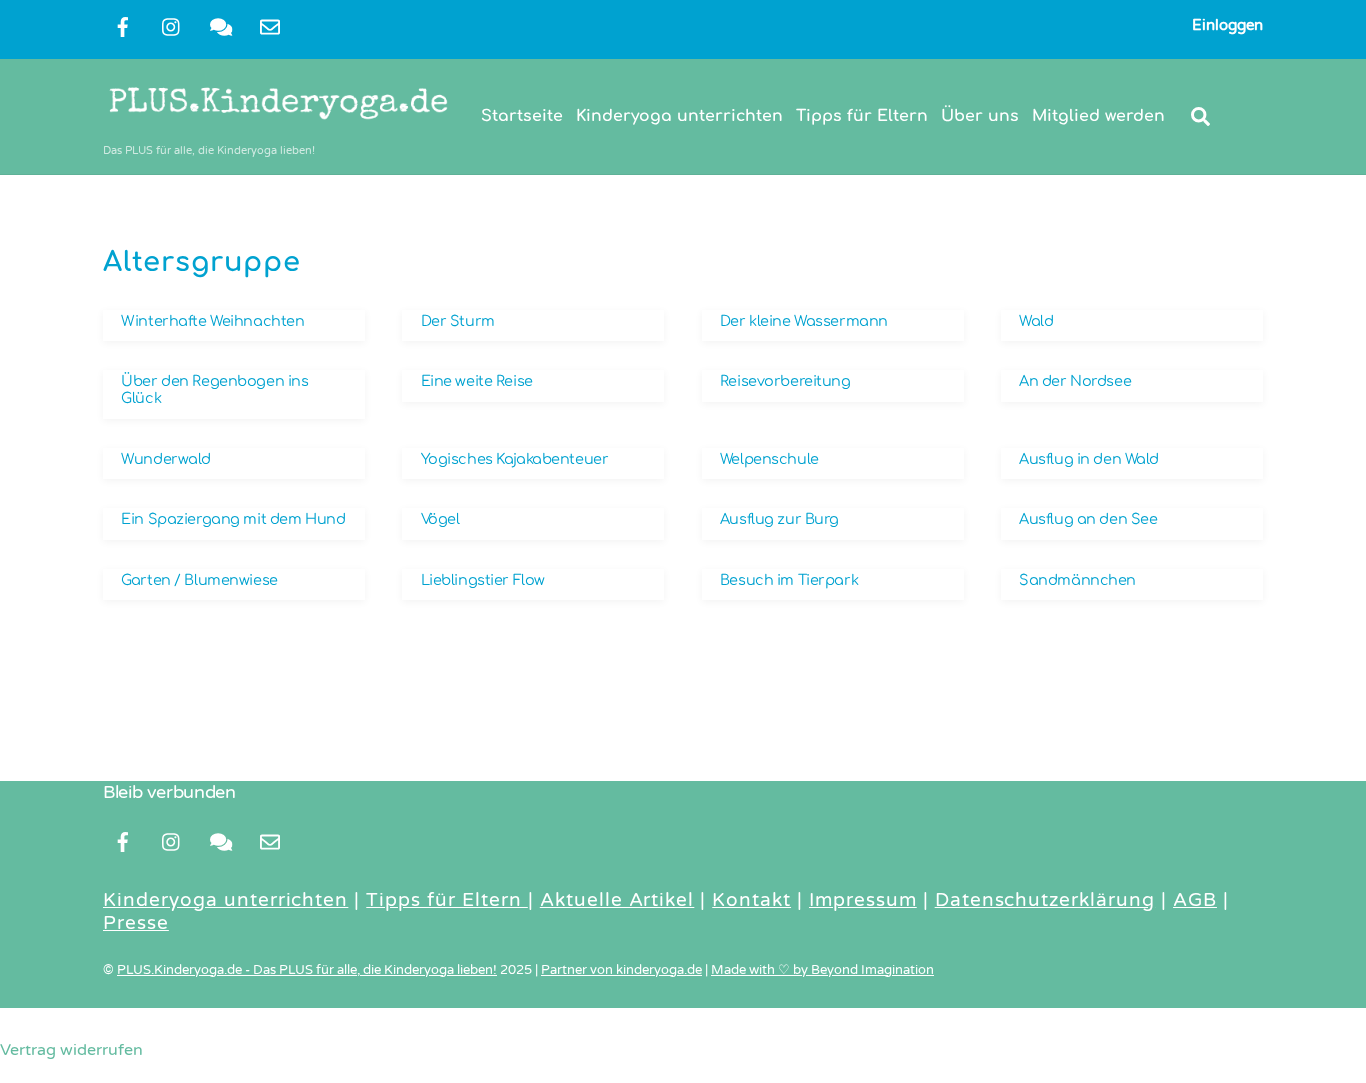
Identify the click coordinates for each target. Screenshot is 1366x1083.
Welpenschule (769, 459)
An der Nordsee (1075, 381)
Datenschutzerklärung (1045, 900)
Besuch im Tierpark (789, 580)
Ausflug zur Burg (779, 519)
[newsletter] (270, 26)
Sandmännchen (1077, 580)
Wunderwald (166, 459)
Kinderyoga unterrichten (679, 116)
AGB (1195, 900)
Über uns (980, 116)
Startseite (522, 116)
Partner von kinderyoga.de (621, 970)
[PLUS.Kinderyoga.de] (278, 123)
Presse (136, 923)
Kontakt (751, 900)
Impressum (863, 900)
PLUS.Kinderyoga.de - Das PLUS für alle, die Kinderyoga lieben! (307, 970)
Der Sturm (458, 321)
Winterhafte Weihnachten (212, 321)
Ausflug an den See (1088, 519)
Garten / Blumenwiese (199, 580)
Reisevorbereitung (785, 381)
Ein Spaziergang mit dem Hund (233, 519)
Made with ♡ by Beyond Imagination (822, 970)
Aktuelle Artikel (617, 900)
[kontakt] (221, 26)
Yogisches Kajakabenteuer (515, 459)
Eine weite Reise (477, 381)
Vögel (440, 519)
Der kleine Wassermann (804, 321)
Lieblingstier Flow (483, 580)
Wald (1036, 321)
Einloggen (1227, 25)
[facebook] (123, 26)
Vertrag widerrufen (71, 1050)
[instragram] (172, 26)
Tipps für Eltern (862, 116)
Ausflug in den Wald (1089, 459)
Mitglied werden (1098, 116)
